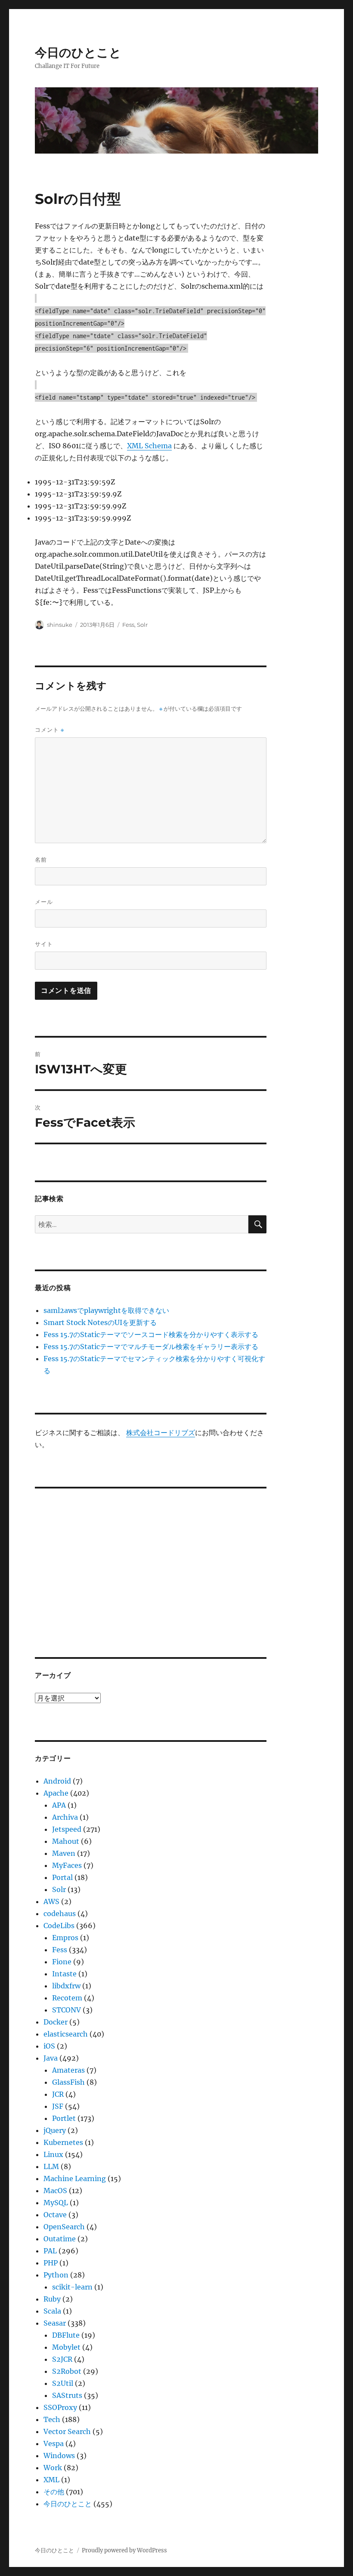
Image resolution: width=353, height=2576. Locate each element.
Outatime (60, 2239)
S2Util (63, 2383)
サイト (44, 944)
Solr (142, 625)
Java (51, 2058)
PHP (51, 2263)
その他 (54, 2492)
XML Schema (149, 446)
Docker (56, 2022)
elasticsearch (66, 2034)
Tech (52, 2419)
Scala (52, 2311)
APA (59, 1805)
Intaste (64, 1974)
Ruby (52, 2299)
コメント (50, 730)
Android (57, 1781)
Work (53, 2468)
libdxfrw (66, 1986)
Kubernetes (63, 2142)
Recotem (67, 1998)
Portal (62, 1877)
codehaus (60, 1914)
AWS (51, 1901)
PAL (50, 2251)
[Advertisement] (153, 1562)
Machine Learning (75, 2179)
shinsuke (60, 625)
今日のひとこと (78, 52)
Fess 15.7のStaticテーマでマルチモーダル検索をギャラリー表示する (151, 1347)
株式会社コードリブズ (161, 1433)
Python (56, 2275)
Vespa (54, 2444)
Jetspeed (67, 1829)
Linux (53, 2154)
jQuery (55, 2130)
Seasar (55, 2323)
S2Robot (67, 2371)
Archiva (65, 1817)
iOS (49, 2046)
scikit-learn (72, 2287)
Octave (55, 2215)
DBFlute (66, 2335)
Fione (62, 1962)
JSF (58, 2106)
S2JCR (62, 2359)
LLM (51, 2166)
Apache (56, 1793)
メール (44, 902)
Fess (128, 625)
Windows (59, 2456)
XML (51, 2480)
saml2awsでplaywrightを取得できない (106, 1310)
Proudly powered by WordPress (124, 2550)
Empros (65, 1938)
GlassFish (68, 2082)
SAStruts (67, 2395)
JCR (58, 2094)
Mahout (66, 1841)
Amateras (68, 2070)
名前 (41, 860)
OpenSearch (64, 2227)
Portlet (64, 2118)
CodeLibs (59, 1926)
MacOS (55, 2191)
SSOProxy (60, 2407)
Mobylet (66, 2347)
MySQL (56, 2203)
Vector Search (67, 2431)
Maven (64, 1853)
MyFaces (67, 1865)
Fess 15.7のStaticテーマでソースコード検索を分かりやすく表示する (151, 1334)
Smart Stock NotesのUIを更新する (100, 1322)
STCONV (67, 2010)
